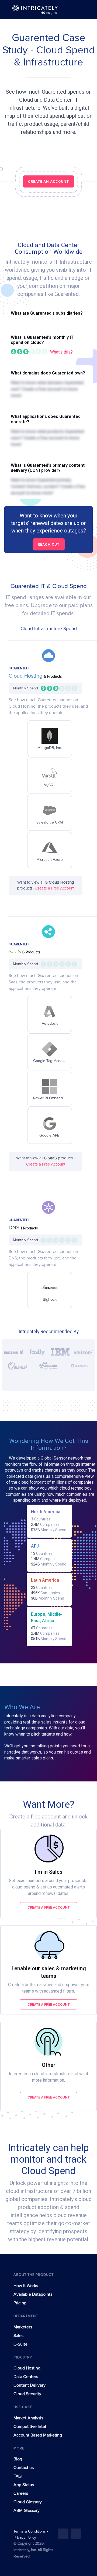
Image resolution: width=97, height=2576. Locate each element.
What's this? (61, 352)
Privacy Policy (25, 2538)
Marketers (23, 2327)
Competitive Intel (30, 2427)
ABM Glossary (27, 2511)
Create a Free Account (55, 888)
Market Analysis (28, 2418)
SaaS (15, 952)
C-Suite (20, 2344)
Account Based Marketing (38, 2435)
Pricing (20, 2303)
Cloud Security (27, 2394)
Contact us (24, 2468)
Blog (18, 2459)
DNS (15, 1228)
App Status (24, 2485)
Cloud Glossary (28, 2502)
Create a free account (49, 1907)
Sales (18, 2336)
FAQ (18, 2476)
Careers (21, 2493)
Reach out (49, 544)
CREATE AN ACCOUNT (48, 181)
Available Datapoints (33, 2294)
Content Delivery (30, 2385)
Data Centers (26, 2377)
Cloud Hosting (26, 676)
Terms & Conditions (30, 2531)
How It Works (26, 2286)
